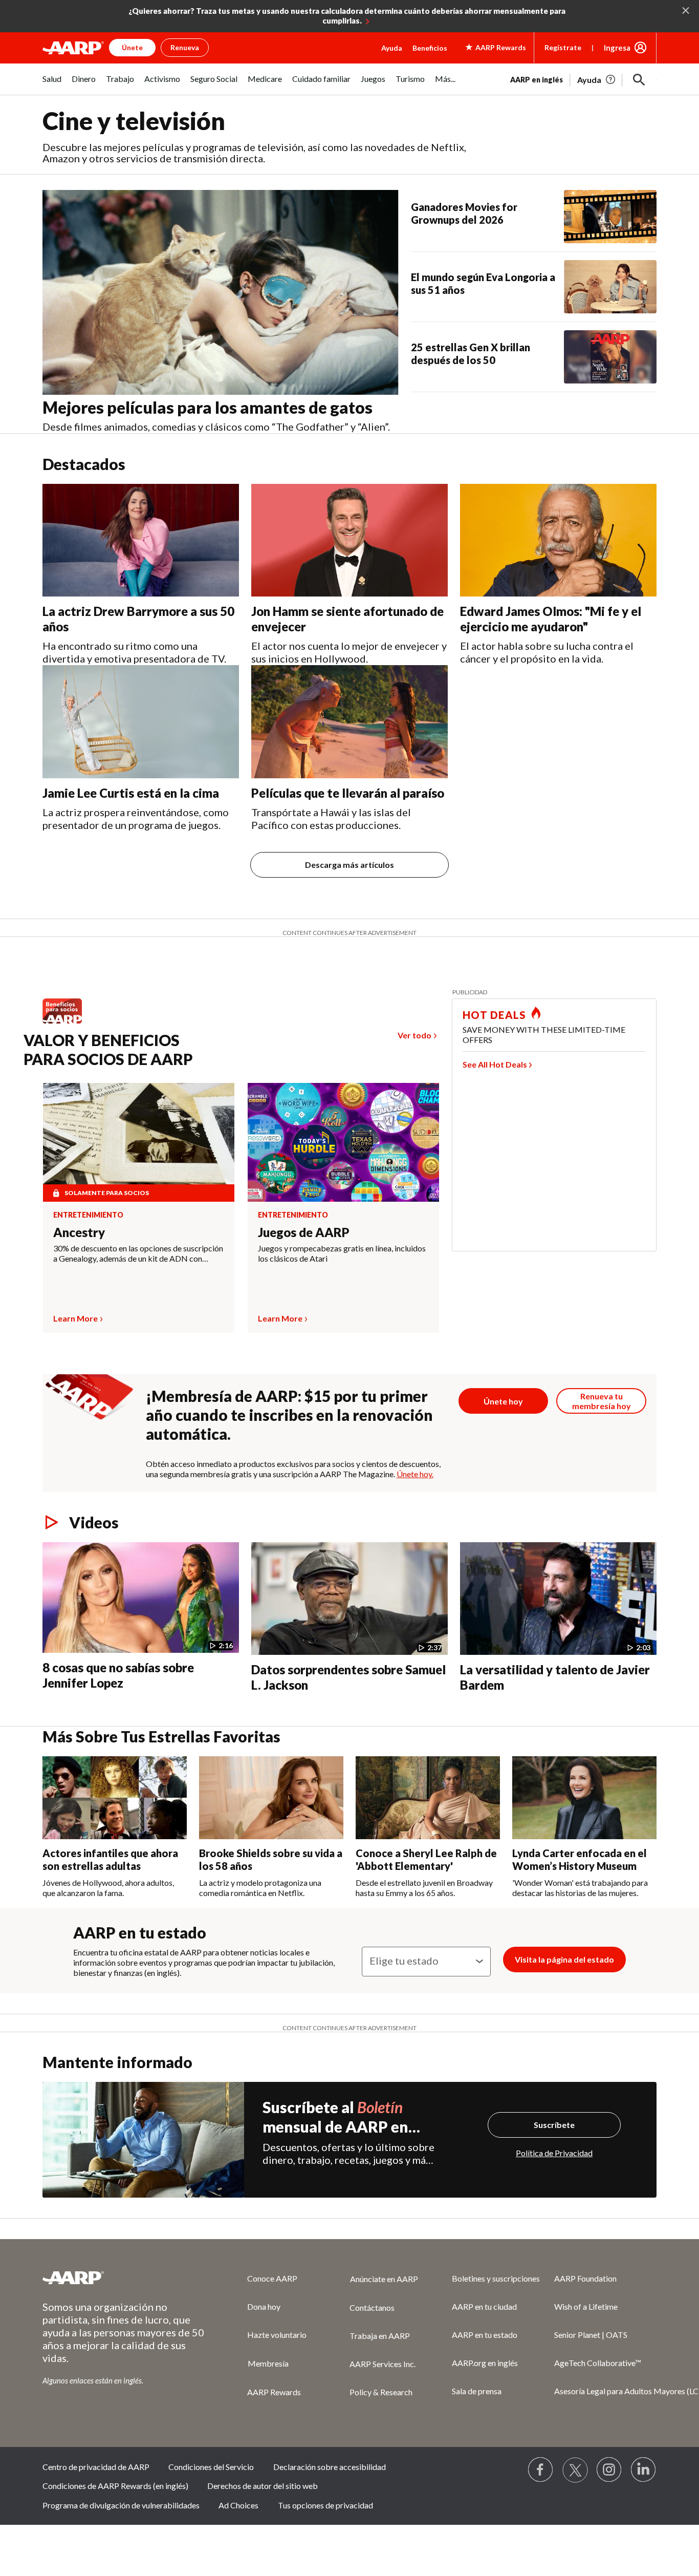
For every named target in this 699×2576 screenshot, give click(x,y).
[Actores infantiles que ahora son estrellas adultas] (115, 1798)
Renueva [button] (185, 47)
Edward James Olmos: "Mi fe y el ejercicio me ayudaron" (551, 619)
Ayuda (392, 48)
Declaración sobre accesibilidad (330, 2467)
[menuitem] (52, 84)
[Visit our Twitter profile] (575, 2470)
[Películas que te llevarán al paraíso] (349, 722)
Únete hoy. (415, 1474)
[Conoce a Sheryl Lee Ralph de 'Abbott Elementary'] (428, 1798)
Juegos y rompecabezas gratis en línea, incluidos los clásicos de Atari (342, 1253)
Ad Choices (238, 2505)
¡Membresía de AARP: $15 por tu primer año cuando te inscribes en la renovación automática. (289, 1415)
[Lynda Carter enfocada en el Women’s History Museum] (584, 1798)
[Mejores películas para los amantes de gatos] (221, 292)
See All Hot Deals (495, 1064)
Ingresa (617, 48)
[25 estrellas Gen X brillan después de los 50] (610, 357)
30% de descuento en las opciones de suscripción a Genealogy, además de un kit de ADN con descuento (138, 1253)
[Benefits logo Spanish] (67, 1023)
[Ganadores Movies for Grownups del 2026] (610, 217)
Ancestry (79, 1232)
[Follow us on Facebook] (541, 2470)
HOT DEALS (494, 1015)
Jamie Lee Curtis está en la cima (131, 793)
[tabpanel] (583, 79)
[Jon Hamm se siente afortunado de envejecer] (349, 540)
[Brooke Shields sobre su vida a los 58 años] (271, 1798)
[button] (639, 80)
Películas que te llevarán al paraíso (348, 793)
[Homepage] (73, 48)
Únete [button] (132, 47)
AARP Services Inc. (383, 2364)
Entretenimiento (88, 1215)
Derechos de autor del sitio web (263, 2486)
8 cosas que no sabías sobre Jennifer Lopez (118, 1675)
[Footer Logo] (124, 2277)
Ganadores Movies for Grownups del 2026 (464, 213)
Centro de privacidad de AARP (96, 2467)
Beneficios (430, 48)
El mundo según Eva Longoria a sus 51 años (483, 283)
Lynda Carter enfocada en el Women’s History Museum (580, 1859)
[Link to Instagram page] (609, 2470)
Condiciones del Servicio (211, 2467)
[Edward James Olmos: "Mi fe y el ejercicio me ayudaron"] (558, 540)
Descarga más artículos (349, 865)
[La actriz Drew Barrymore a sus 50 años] (141, 540)
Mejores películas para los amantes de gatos (207, 407)
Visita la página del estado (564, 1959)
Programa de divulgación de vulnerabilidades (121, 2505)
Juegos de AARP (304, 1232)
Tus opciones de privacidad (325, 2505)
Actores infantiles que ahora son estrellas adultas (110, 1859)
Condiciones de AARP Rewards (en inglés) (115, 2486)
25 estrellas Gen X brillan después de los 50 (471, 354)
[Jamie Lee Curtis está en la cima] (141, 722)
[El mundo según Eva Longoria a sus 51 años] (610, 287)
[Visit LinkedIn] (644, 2470)
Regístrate (563, 47)
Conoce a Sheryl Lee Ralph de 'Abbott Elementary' (426, 1859)
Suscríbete (554, 2125)
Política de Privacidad (554, 2153)
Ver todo (414, 1035)
